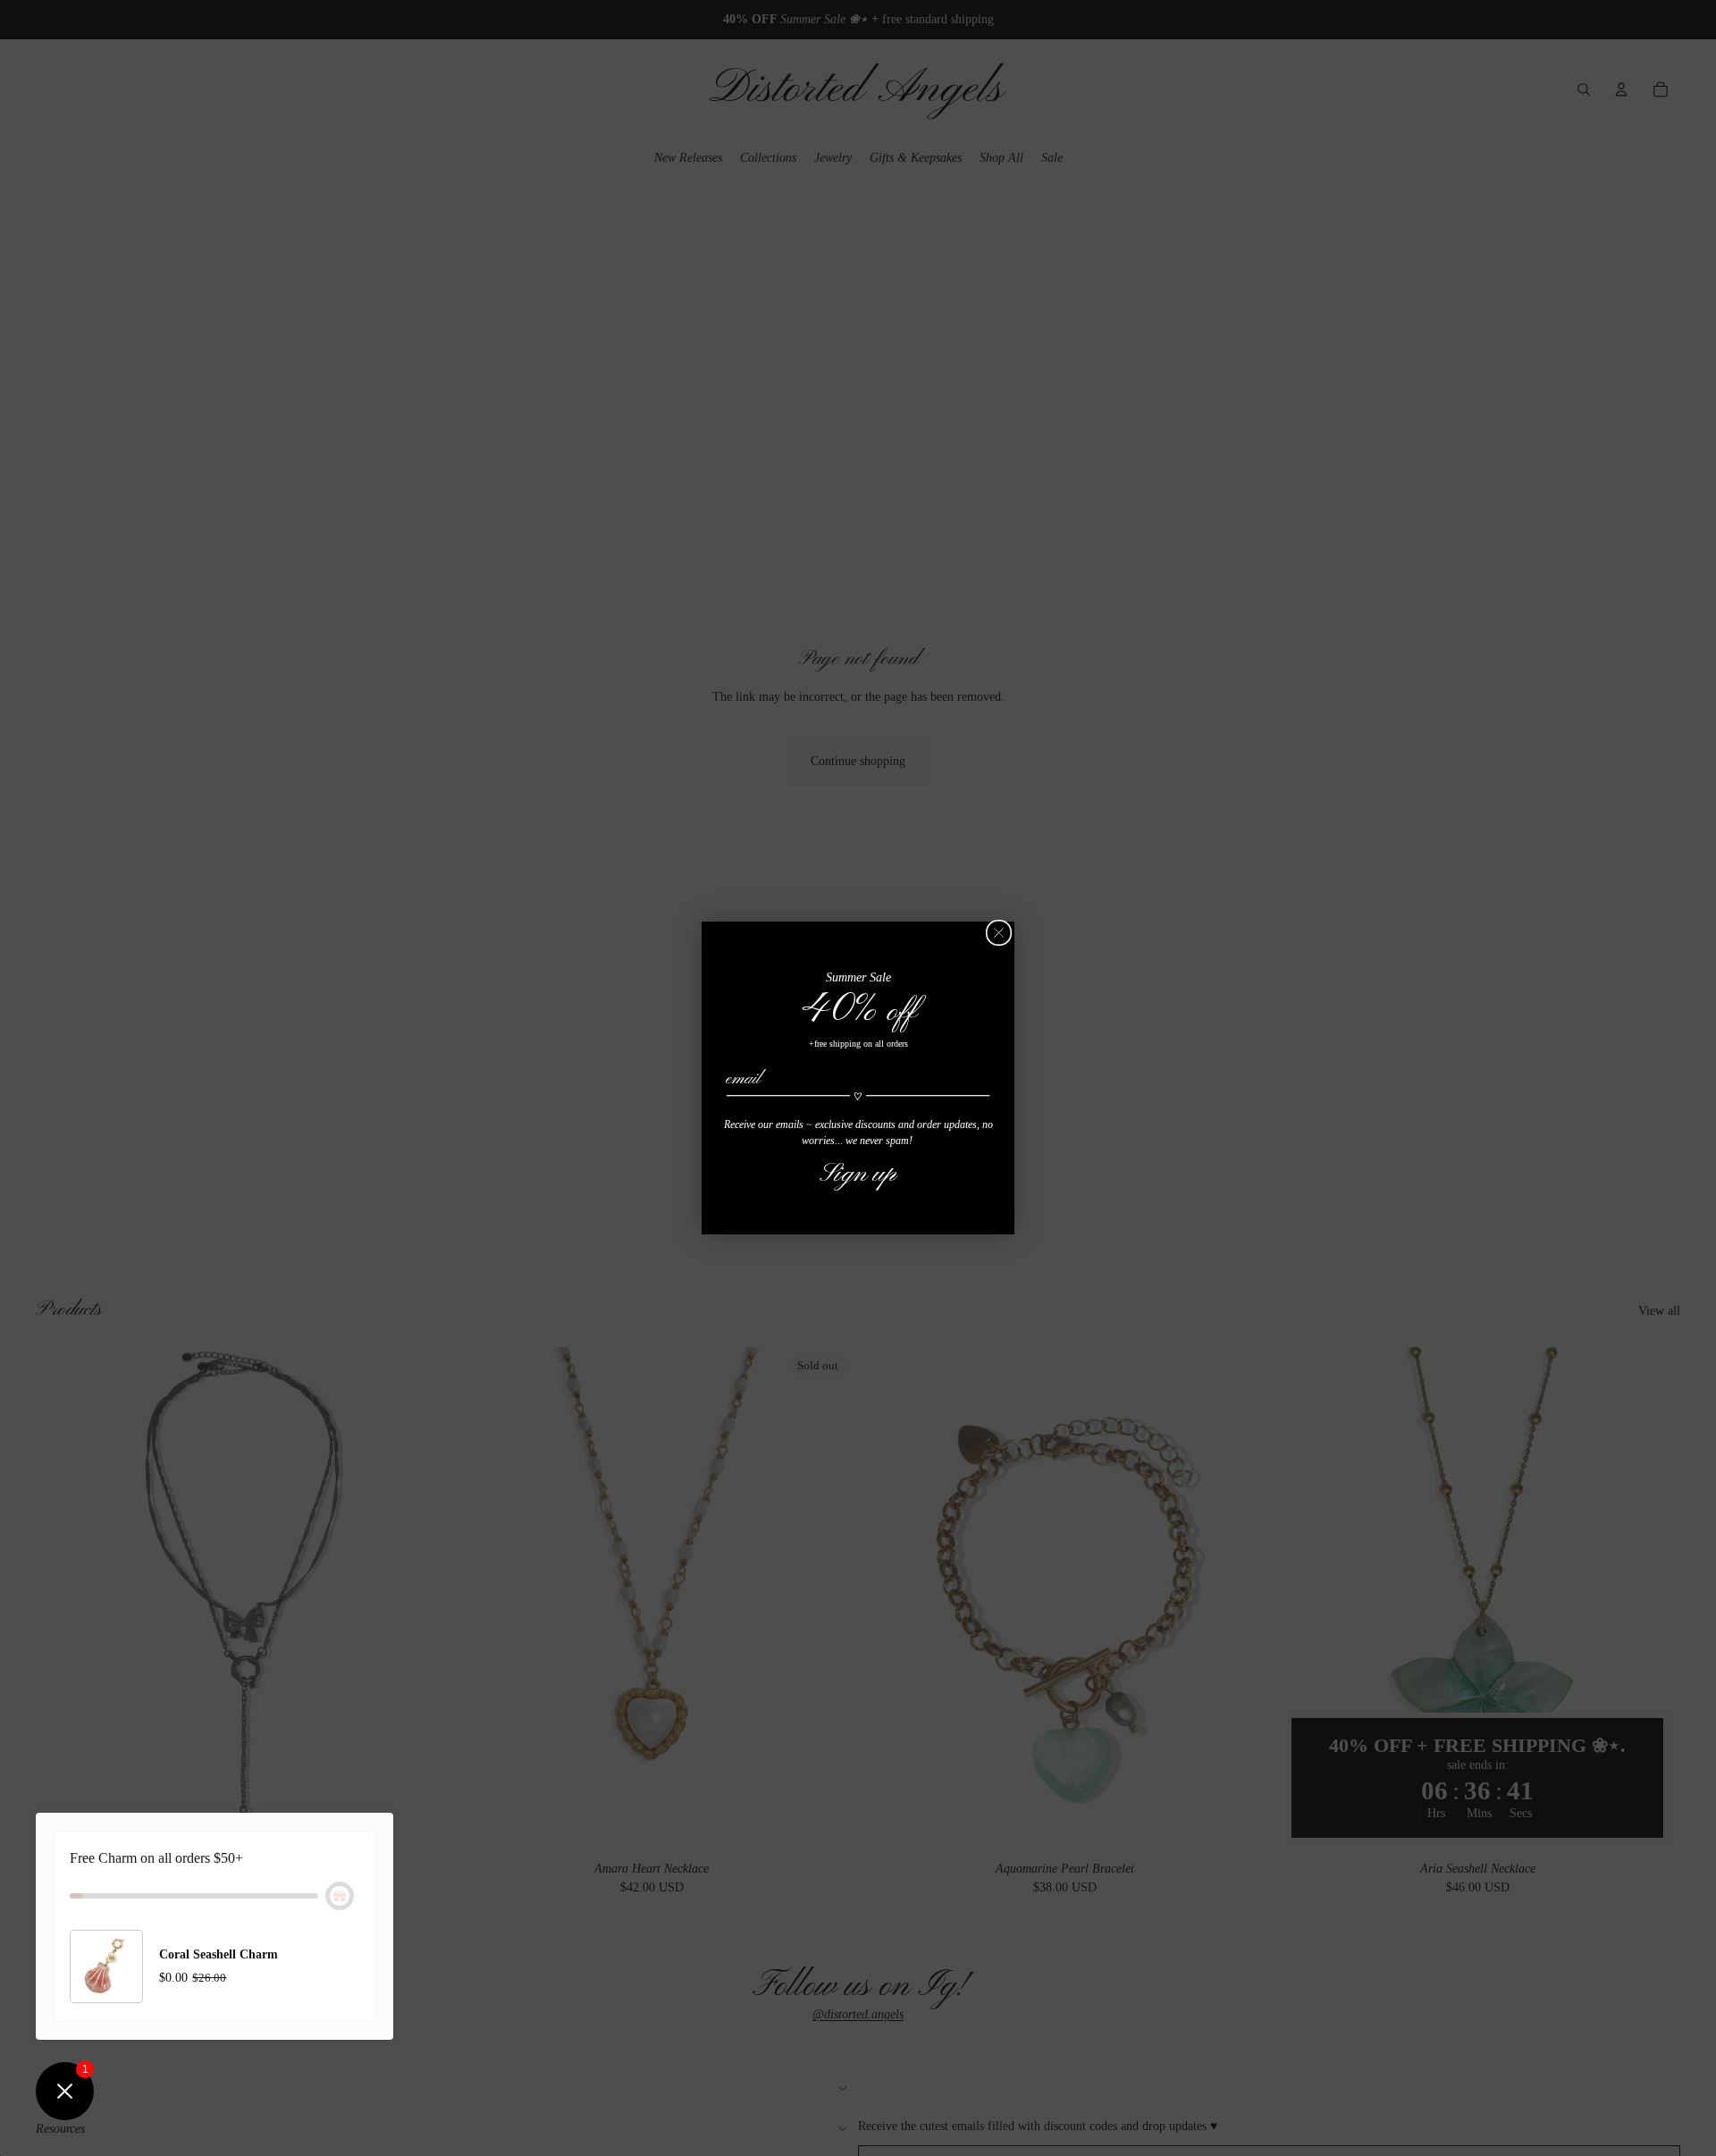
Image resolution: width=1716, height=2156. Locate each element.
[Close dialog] (999, 933)
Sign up (858, 1174)
